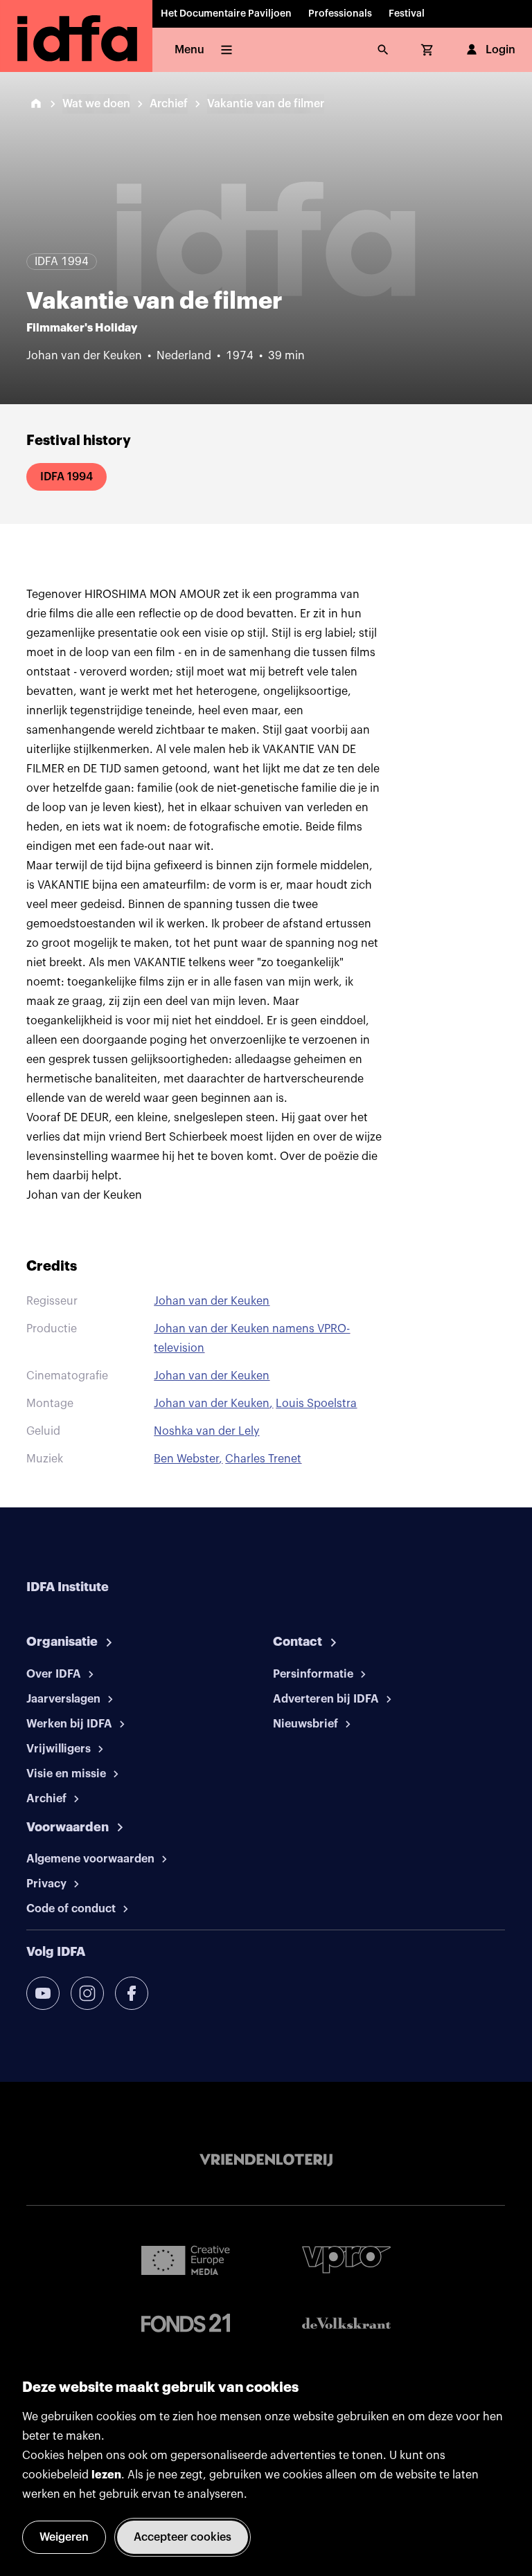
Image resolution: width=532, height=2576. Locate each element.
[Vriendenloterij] (266, 2160)
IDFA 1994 (66, 477)
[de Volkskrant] (346, 2323)
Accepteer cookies (183, 2537)
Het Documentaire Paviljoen (226, 14)
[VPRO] (346, 2259)
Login (500, 50)
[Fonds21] (186, 2323)
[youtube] (43, 1993)
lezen (106, 2475)
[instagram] (87, 1993)
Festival (407, 14)
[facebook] (132, 1993)
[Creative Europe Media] (186, 2260)
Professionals (340, 14)
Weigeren (64, 2537)
